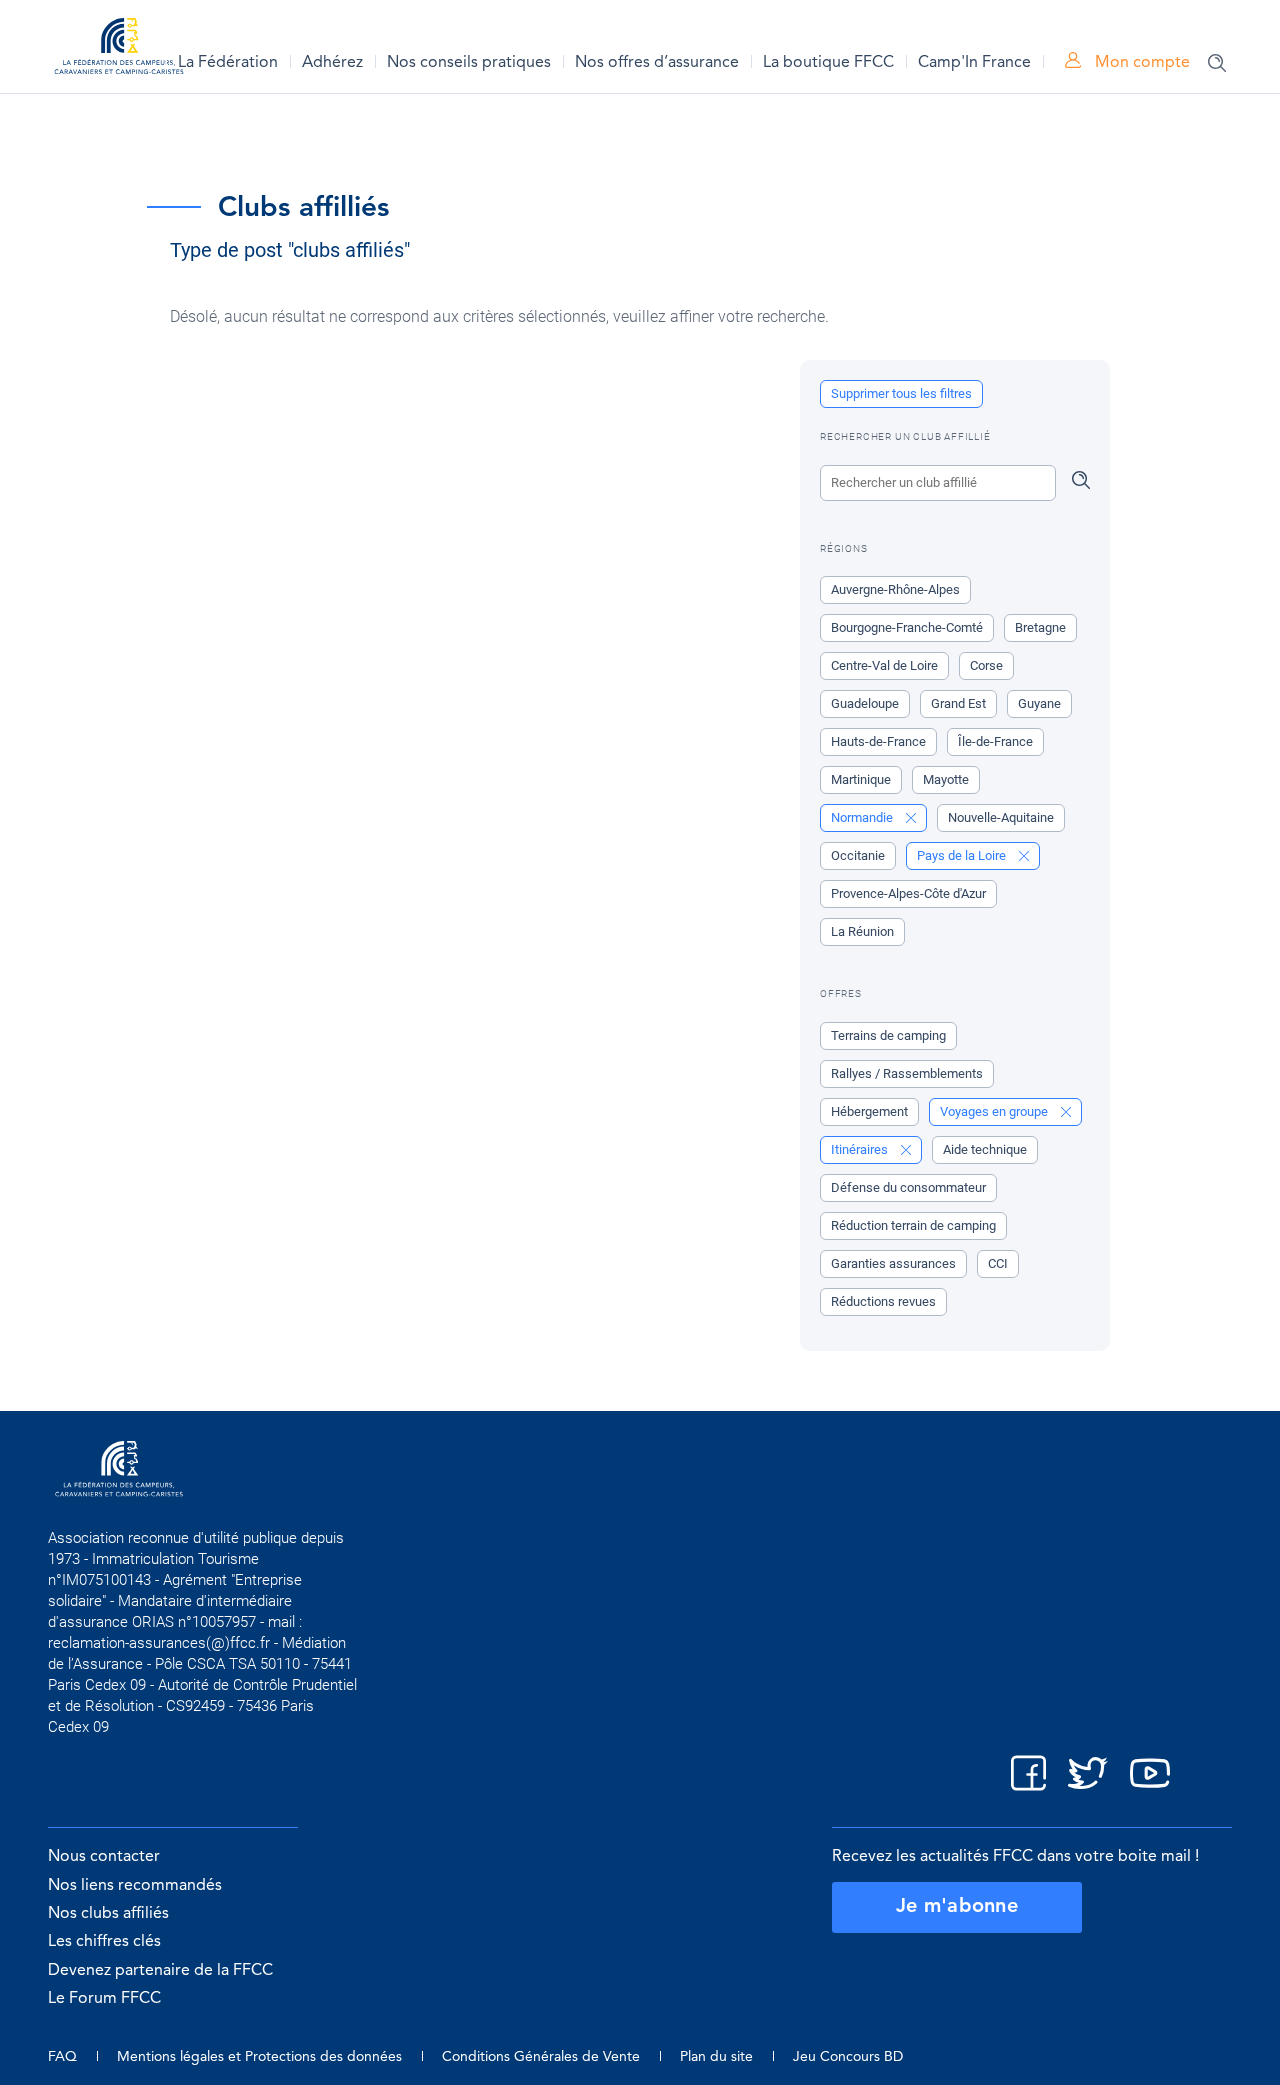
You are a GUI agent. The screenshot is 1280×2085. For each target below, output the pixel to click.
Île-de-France (995, 741)
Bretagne (1040, 627)
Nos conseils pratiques (469, 63)
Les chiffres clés (104, 1942)
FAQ (62, 2057)
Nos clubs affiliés (108, 1914)
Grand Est (958, 703)
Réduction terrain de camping (913, 1225)
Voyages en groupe (995, 1111)
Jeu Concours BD (848, 2057)
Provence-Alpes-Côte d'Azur (908, 893)
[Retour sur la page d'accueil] (119, 49)
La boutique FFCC (828, 63)
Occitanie (858, 855)
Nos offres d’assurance (657, 63)
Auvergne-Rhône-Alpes (895, 589)
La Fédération (228, 63)
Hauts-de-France (878, 741)
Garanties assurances (893, 1263)
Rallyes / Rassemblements (907, 1073)
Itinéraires (861, 1149)
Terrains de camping (888, 1035)
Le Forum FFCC (104, 1999)
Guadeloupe (865, 703)
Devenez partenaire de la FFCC (160, 1971)
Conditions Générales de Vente (541, 2057)
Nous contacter (104, 1857)
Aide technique (985, 1149)
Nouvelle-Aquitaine (1001, 817)
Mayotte (946, 779)
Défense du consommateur (908, 1187)
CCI (998, 1263)
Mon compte (1140, 63)
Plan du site (716, 2057)
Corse (986, 665)
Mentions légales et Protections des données (259, 2057)
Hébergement (869, 1111)
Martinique (861, 779)
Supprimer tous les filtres (901, 393)
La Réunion (862, 931)
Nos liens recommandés (135, 1886)
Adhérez (332, 63)
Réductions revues (883, 1301)
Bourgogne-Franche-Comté (907, 627)
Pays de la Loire (963, 855)
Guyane (1039, 703)
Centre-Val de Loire (884, 665)
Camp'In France (974, 63)
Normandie (863, 817)
